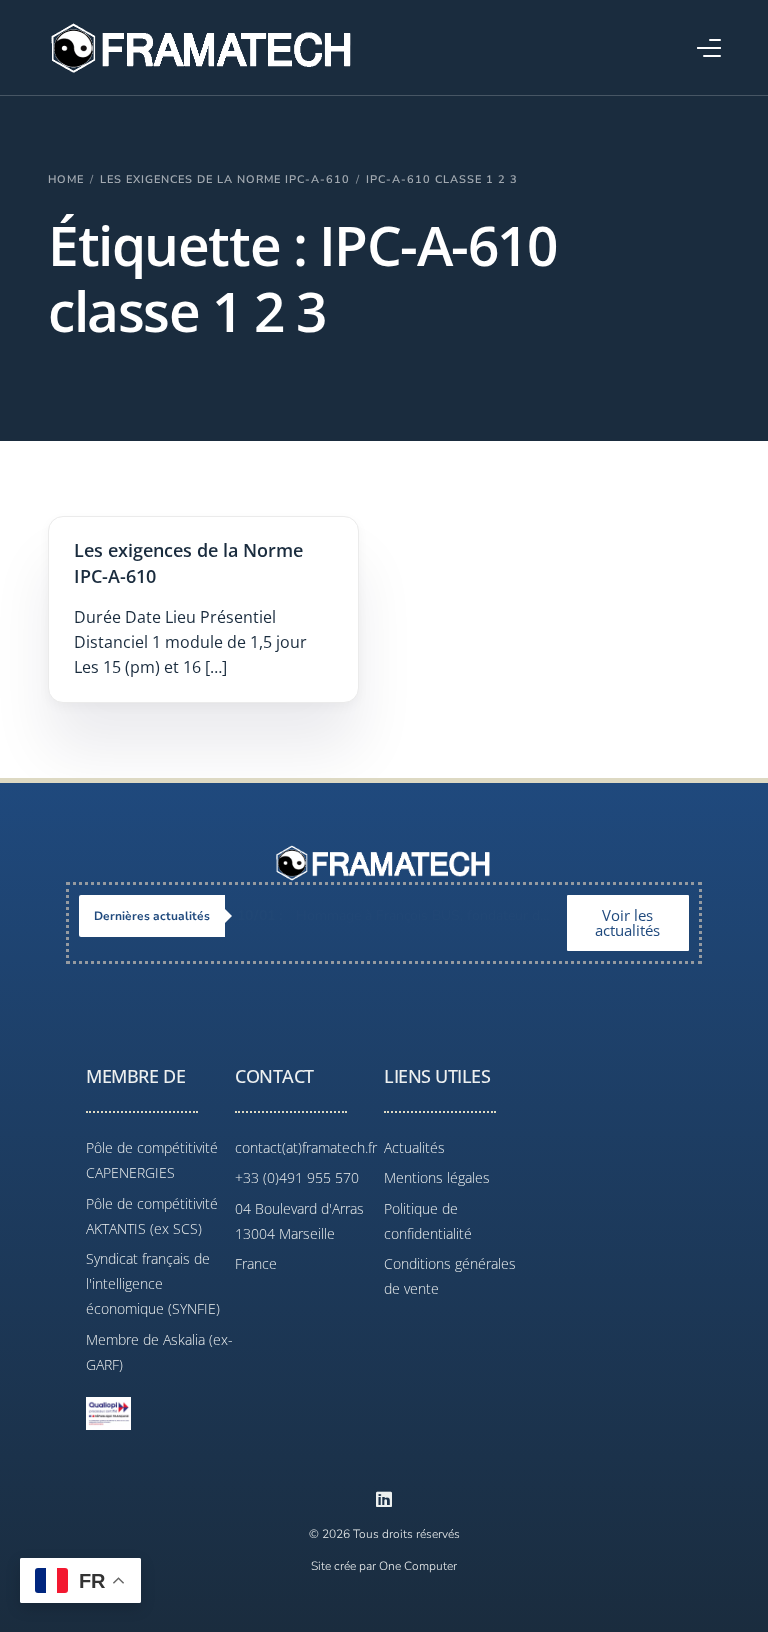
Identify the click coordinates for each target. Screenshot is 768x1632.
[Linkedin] (384, 1499)
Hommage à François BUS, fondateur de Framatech (401, 915)
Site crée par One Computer (384, 1566)
